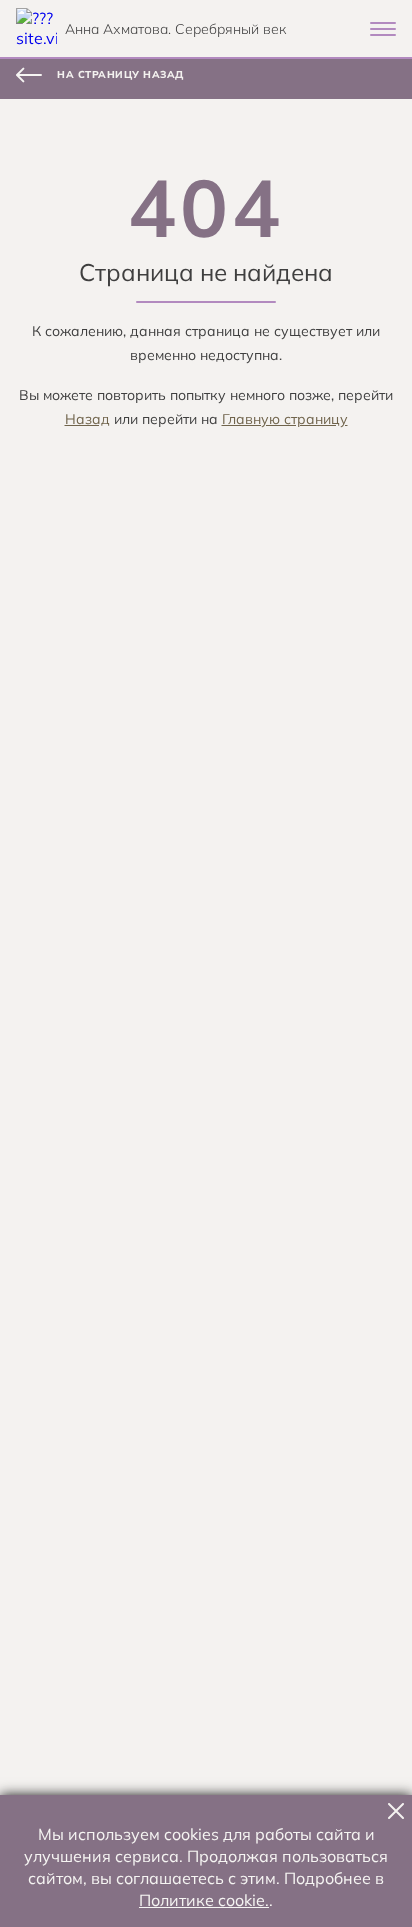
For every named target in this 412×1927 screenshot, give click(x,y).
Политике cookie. (204, 1900)
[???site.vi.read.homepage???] (36, 28)
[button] (396, 1811)
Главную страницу (285, 419)
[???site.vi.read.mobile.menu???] (383, 29)
